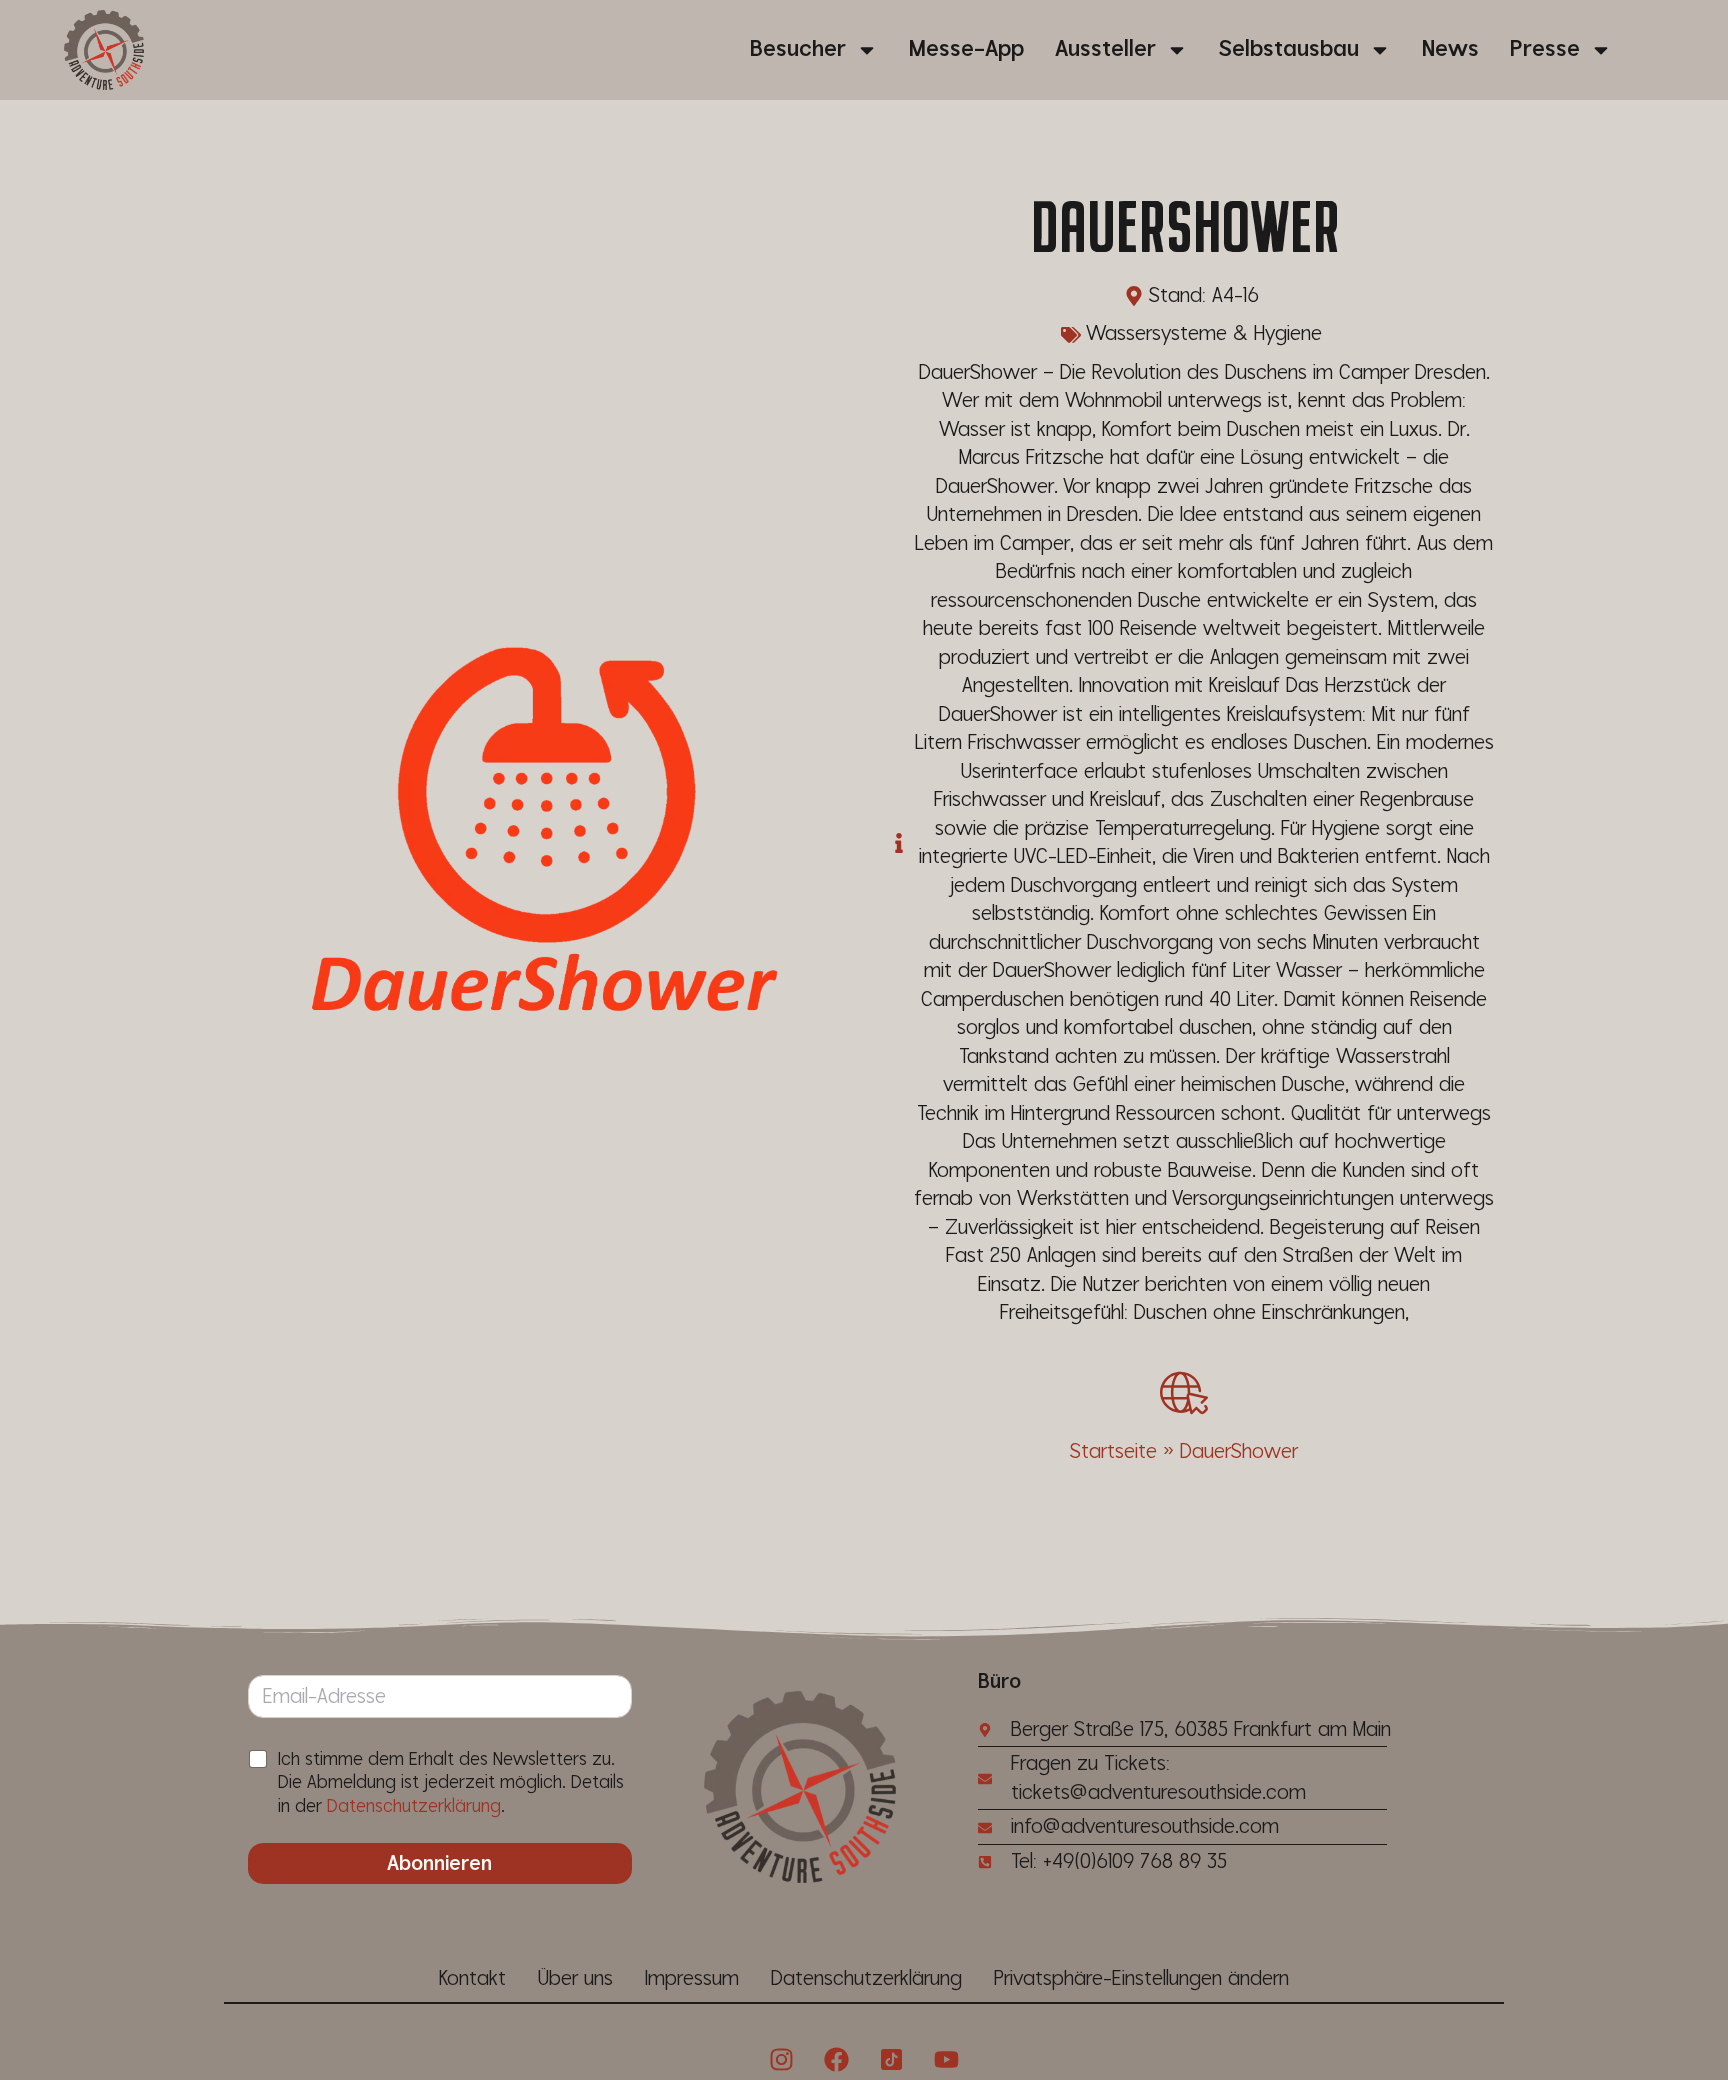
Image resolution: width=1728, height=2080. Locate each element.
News (1450, 49)
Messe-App (966, 49)
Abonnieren (439, 1864)
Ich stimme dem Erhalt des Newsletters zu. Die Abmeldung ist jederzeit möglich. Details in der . (451, 1783)
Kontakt (472, 1979)
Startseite (1113, 1452)
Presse (1545, 49)
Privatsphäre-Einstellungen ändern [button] (1141, 1979)
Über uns (575, 1979)
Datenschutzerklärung (414, 1806)
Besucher (798, 49)
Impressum (692, 1979)
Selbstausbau (1289, 49)
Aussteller (1105, 49)
